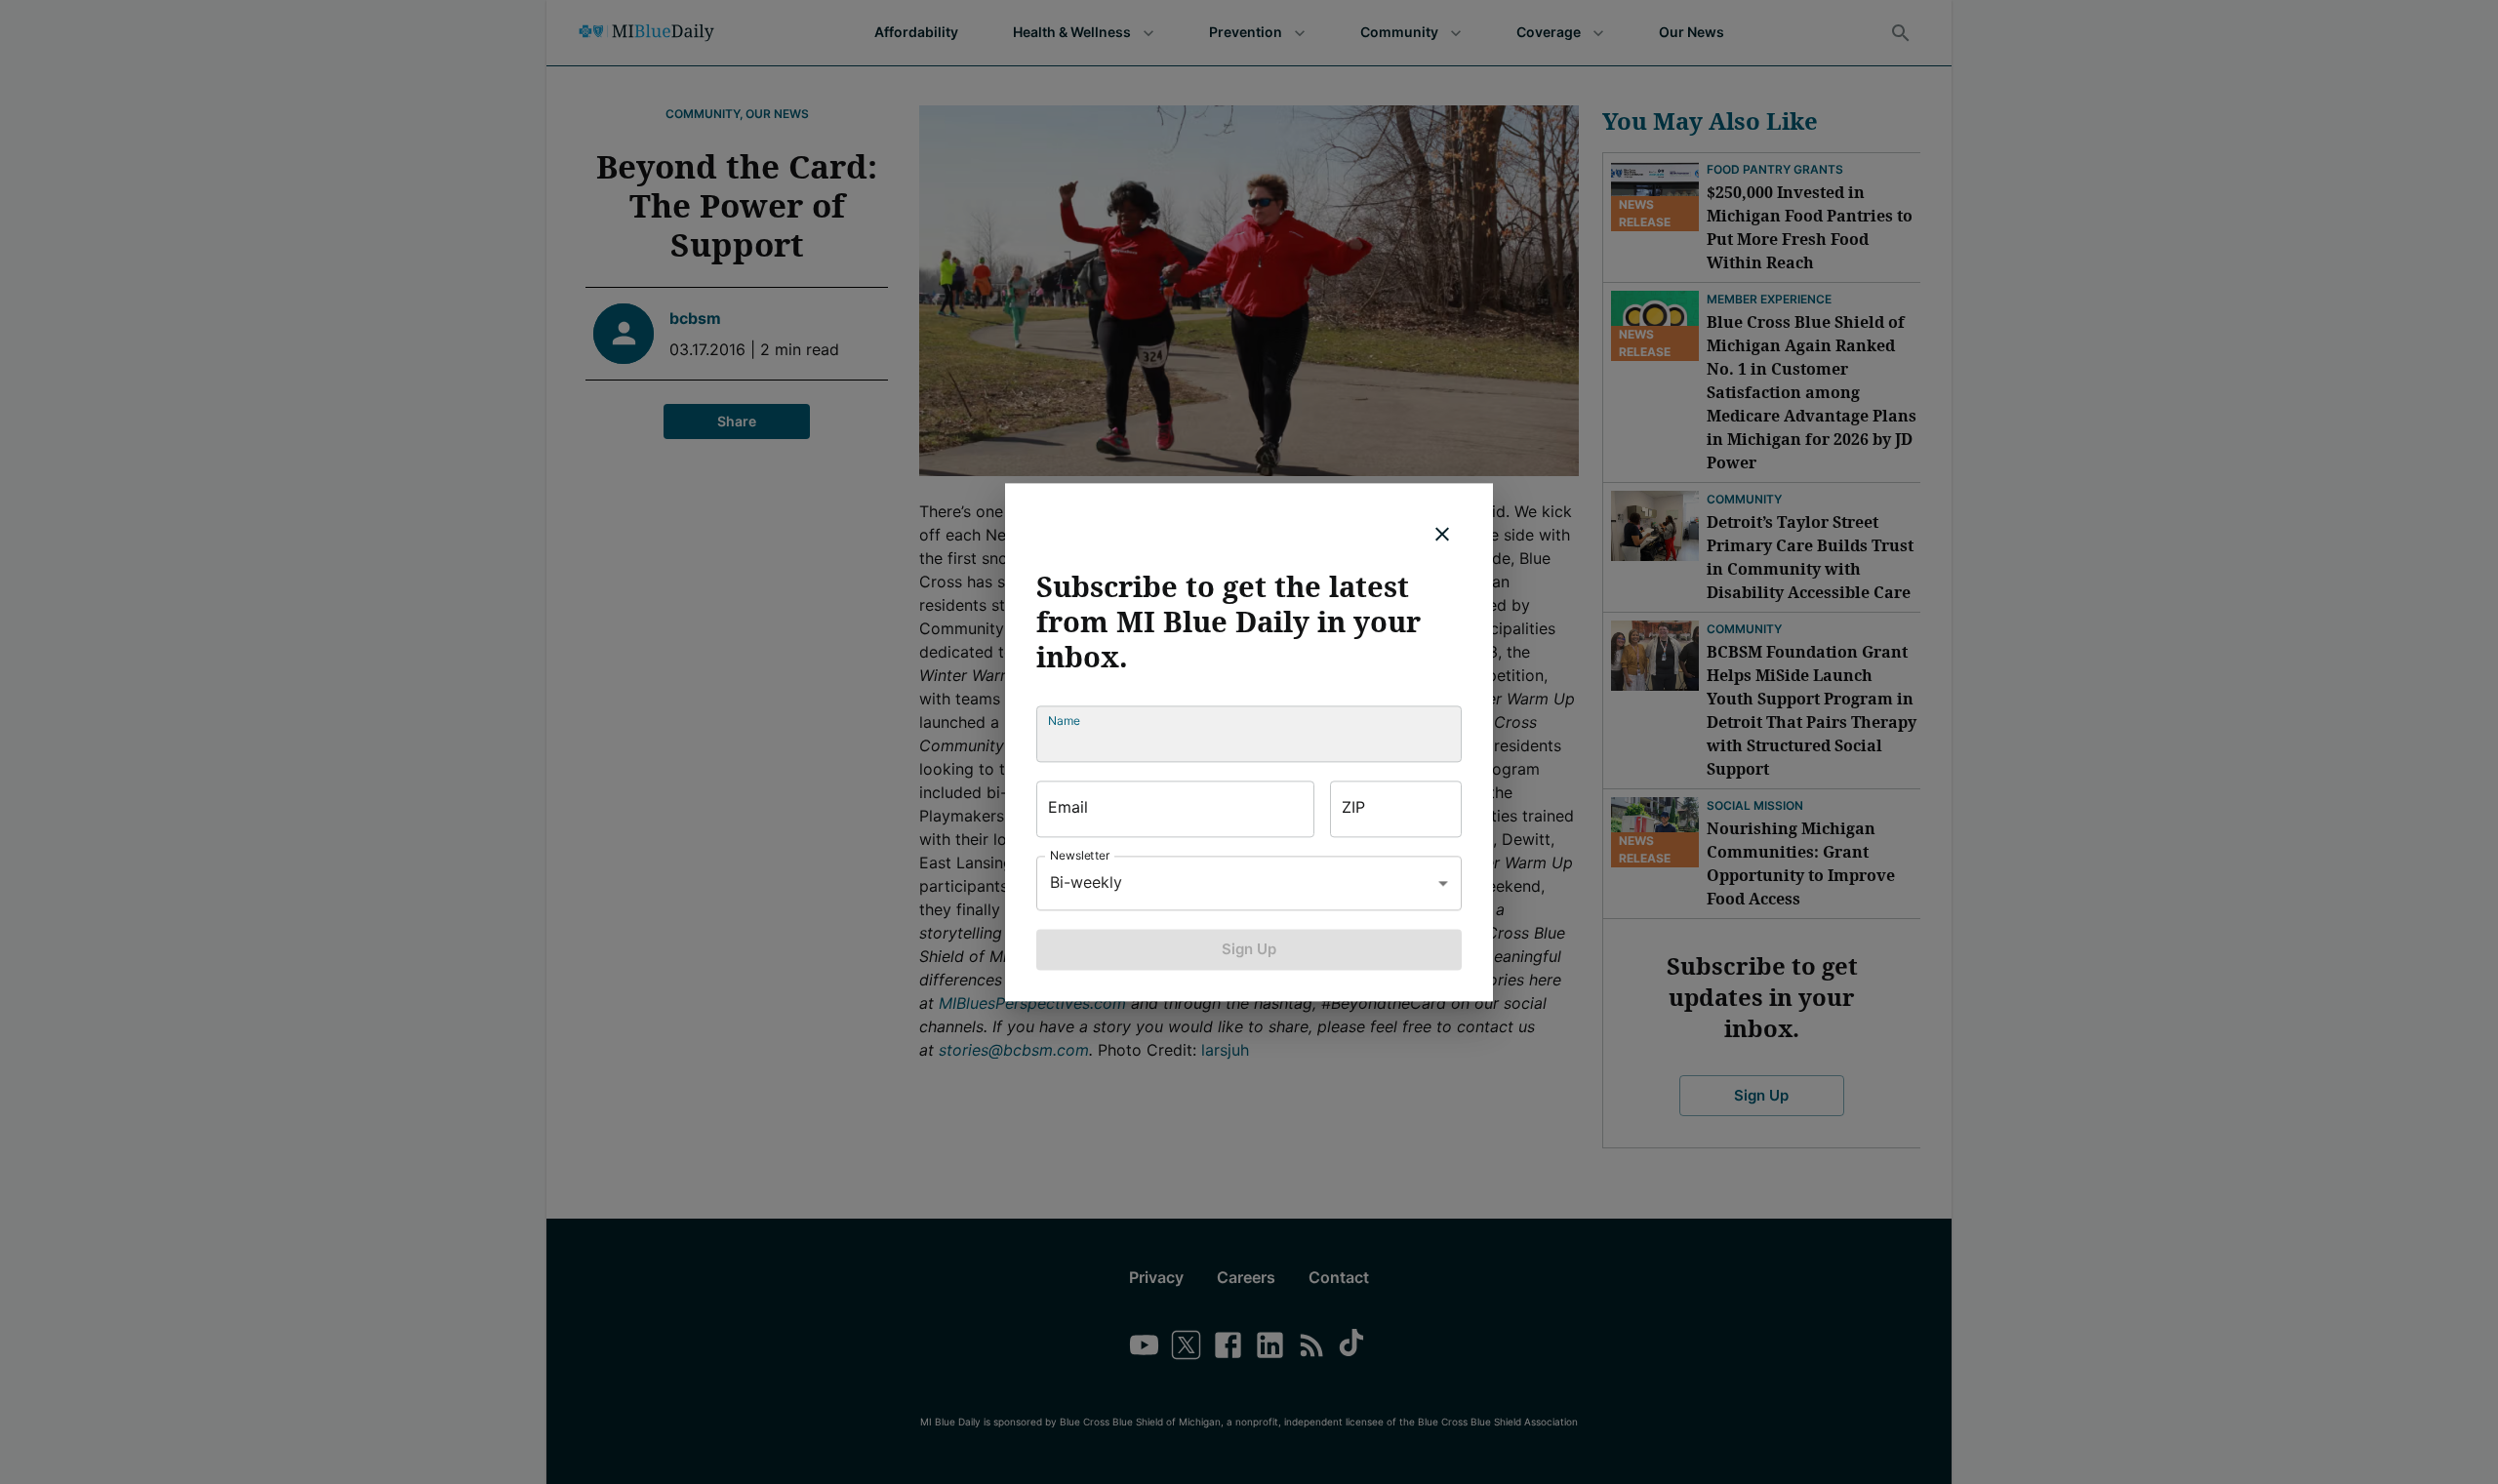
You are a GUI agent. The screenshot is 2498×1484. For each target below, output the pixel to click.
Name (1064, 721)
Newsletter (1080, 855)
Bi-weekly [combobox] (1086, 882)
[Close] (1442, 534)
